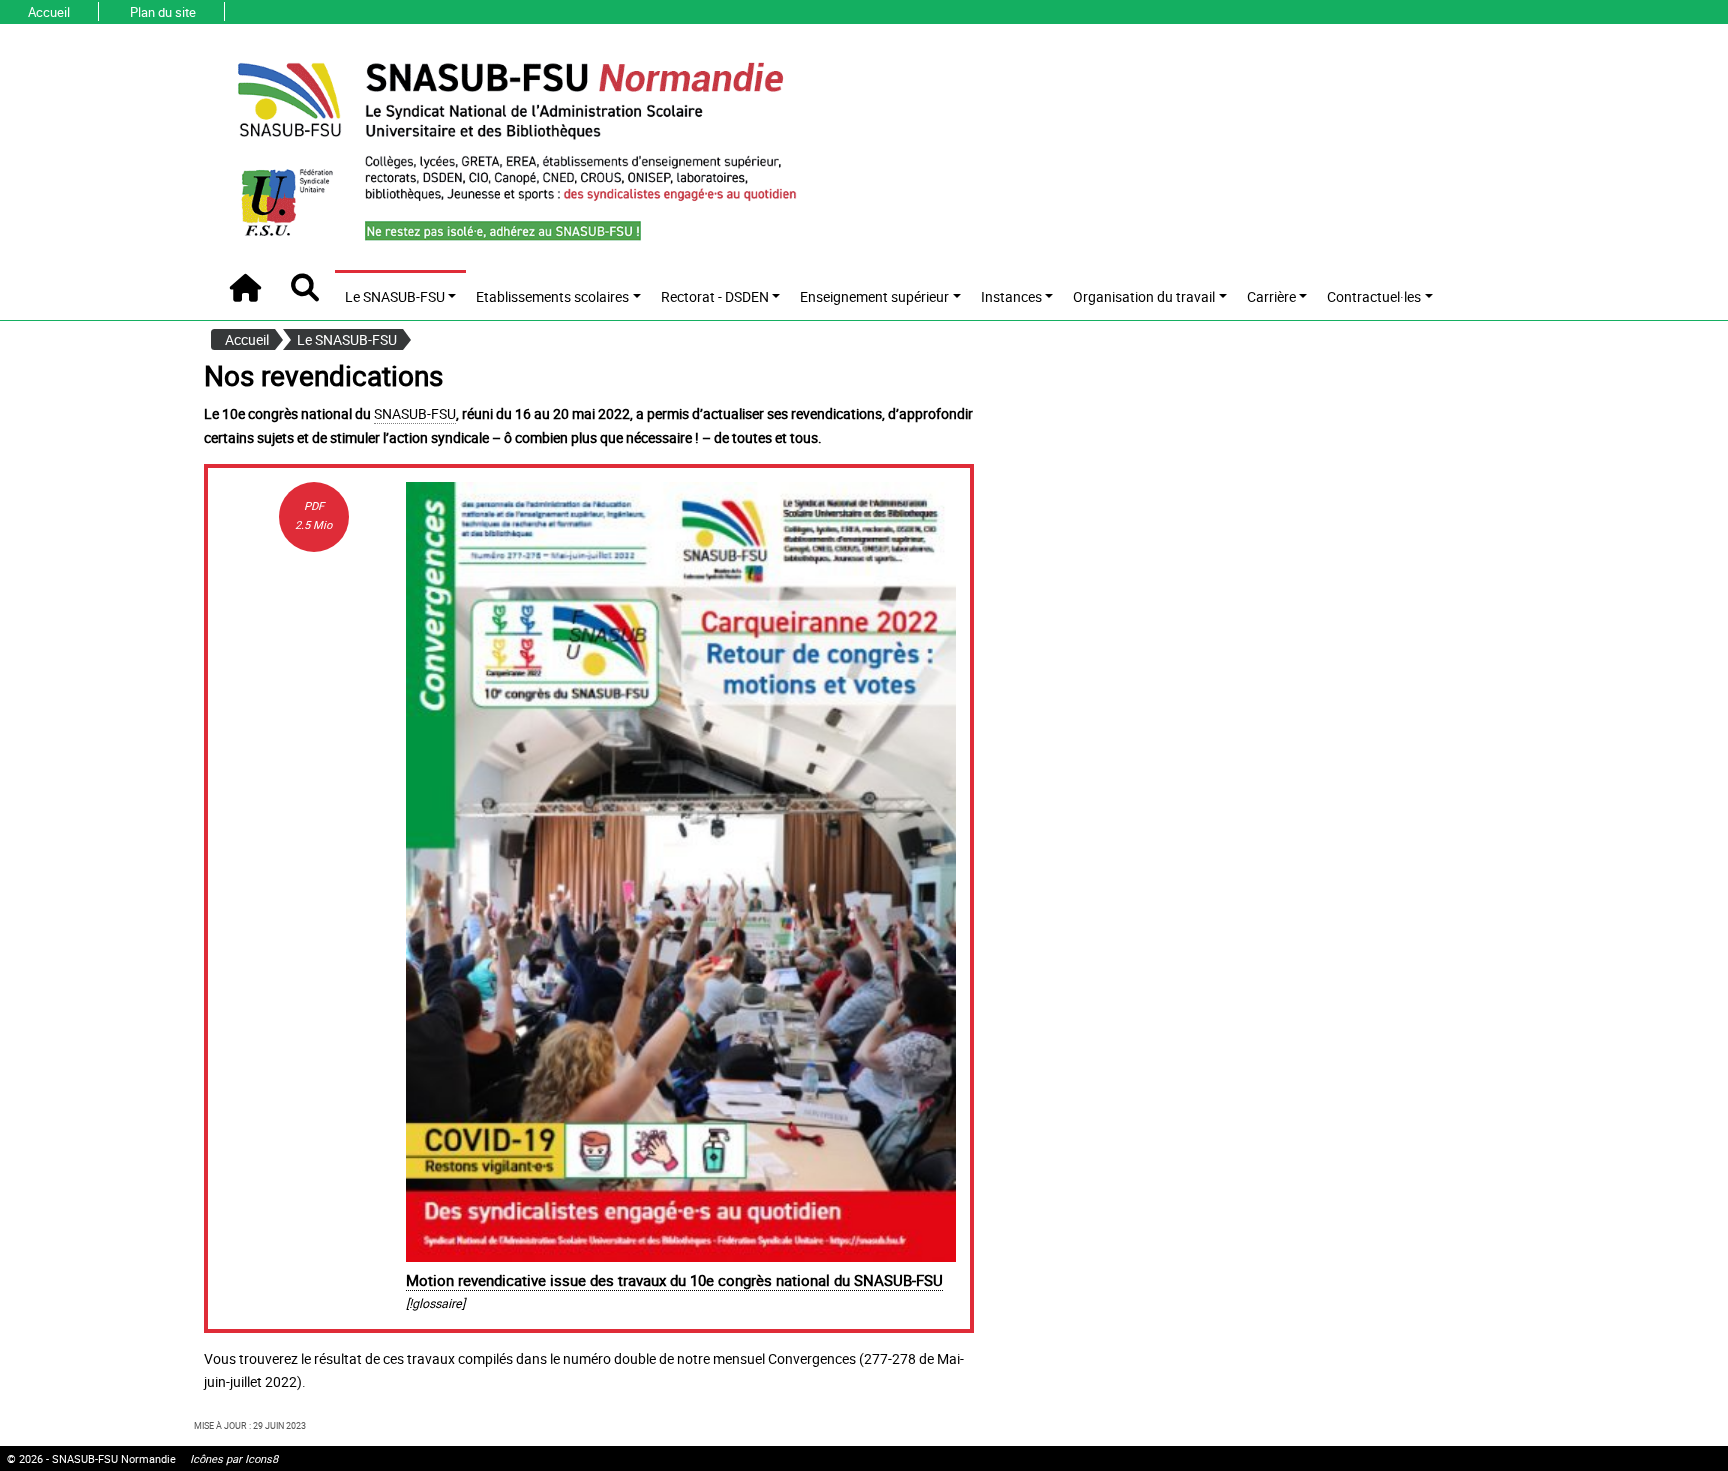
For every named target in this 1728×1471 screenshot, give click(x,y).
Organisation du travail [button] (1144, 296)
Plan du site (163, 12)
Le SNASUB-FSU (347, 339)
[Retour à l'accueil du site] (515, 148)
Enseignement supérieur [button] (874, 296)
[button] (305, 288)
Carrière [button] (1271, 296)
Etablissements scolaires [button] (552, 296)
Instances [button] (1011, 296)
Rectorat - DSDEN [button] (715, 296)
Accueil (49, 12)
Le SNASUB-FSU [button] (395, 296)
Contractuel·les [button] (1374, 296)
